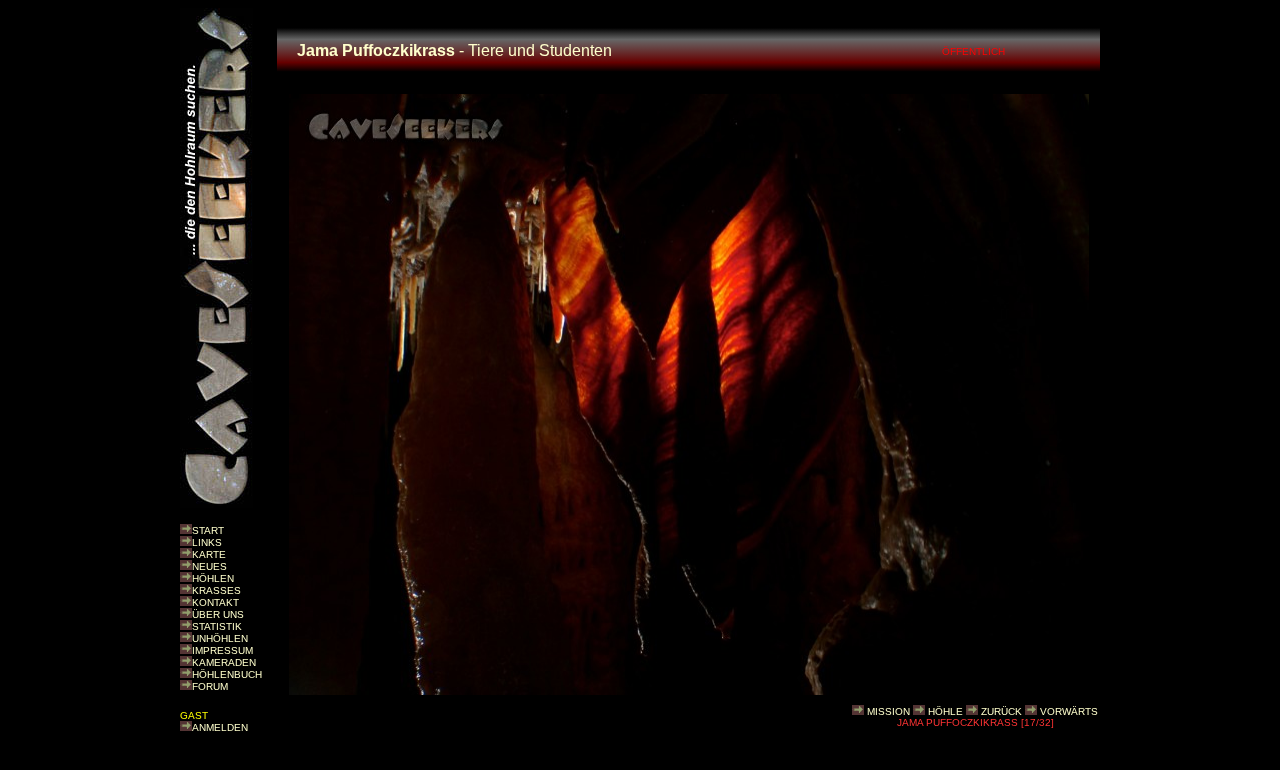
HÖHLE (945, 711)
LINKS (207, 542)
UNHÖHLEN (220, 638)
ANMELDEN (220, 727)
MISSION (888, 711)
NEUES (209, 566)
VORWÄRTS (1069, 711)
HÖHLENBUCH (227, 674)
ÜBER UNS (218, 614)
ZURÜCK (1001, 711)
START (208, 530)
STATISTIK (217, 626)
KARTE (209, 554)
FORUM (210, 686)
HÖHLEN (213, 578)
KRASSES (216, 590)
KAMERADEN (224, 662)
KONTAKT (215, 602)
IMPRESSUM (222, 650)
